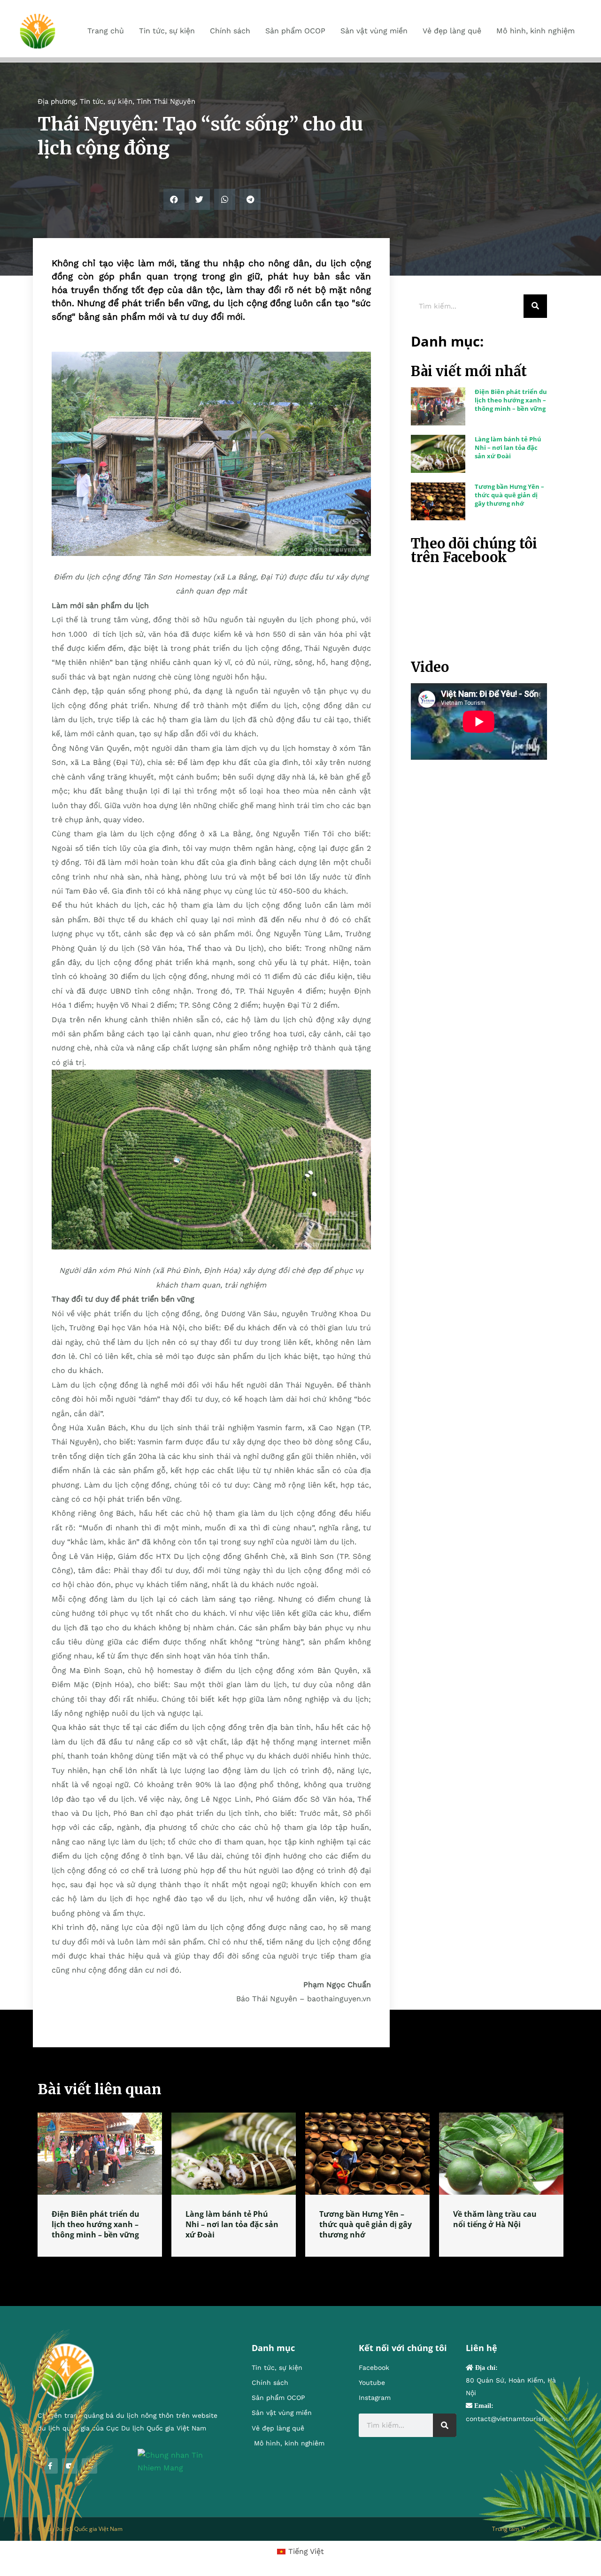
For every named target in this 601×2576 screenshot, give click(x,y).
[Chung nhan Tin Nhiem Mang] (181, 2461)
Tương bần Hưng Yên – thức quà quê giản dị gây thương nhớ (509, 495)
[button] (174, 199)
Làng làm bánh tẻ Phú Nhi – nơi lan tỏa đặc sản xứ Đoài (508, 447)
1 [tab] (300, 2268)
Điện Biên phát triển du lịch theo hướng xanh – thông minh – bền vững (511, 400)
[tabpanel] (100, 2185)
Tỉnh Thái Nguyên (166, 101)
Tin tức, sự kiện (106, 101)
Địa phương (57, 101)
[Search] (535, 306)
